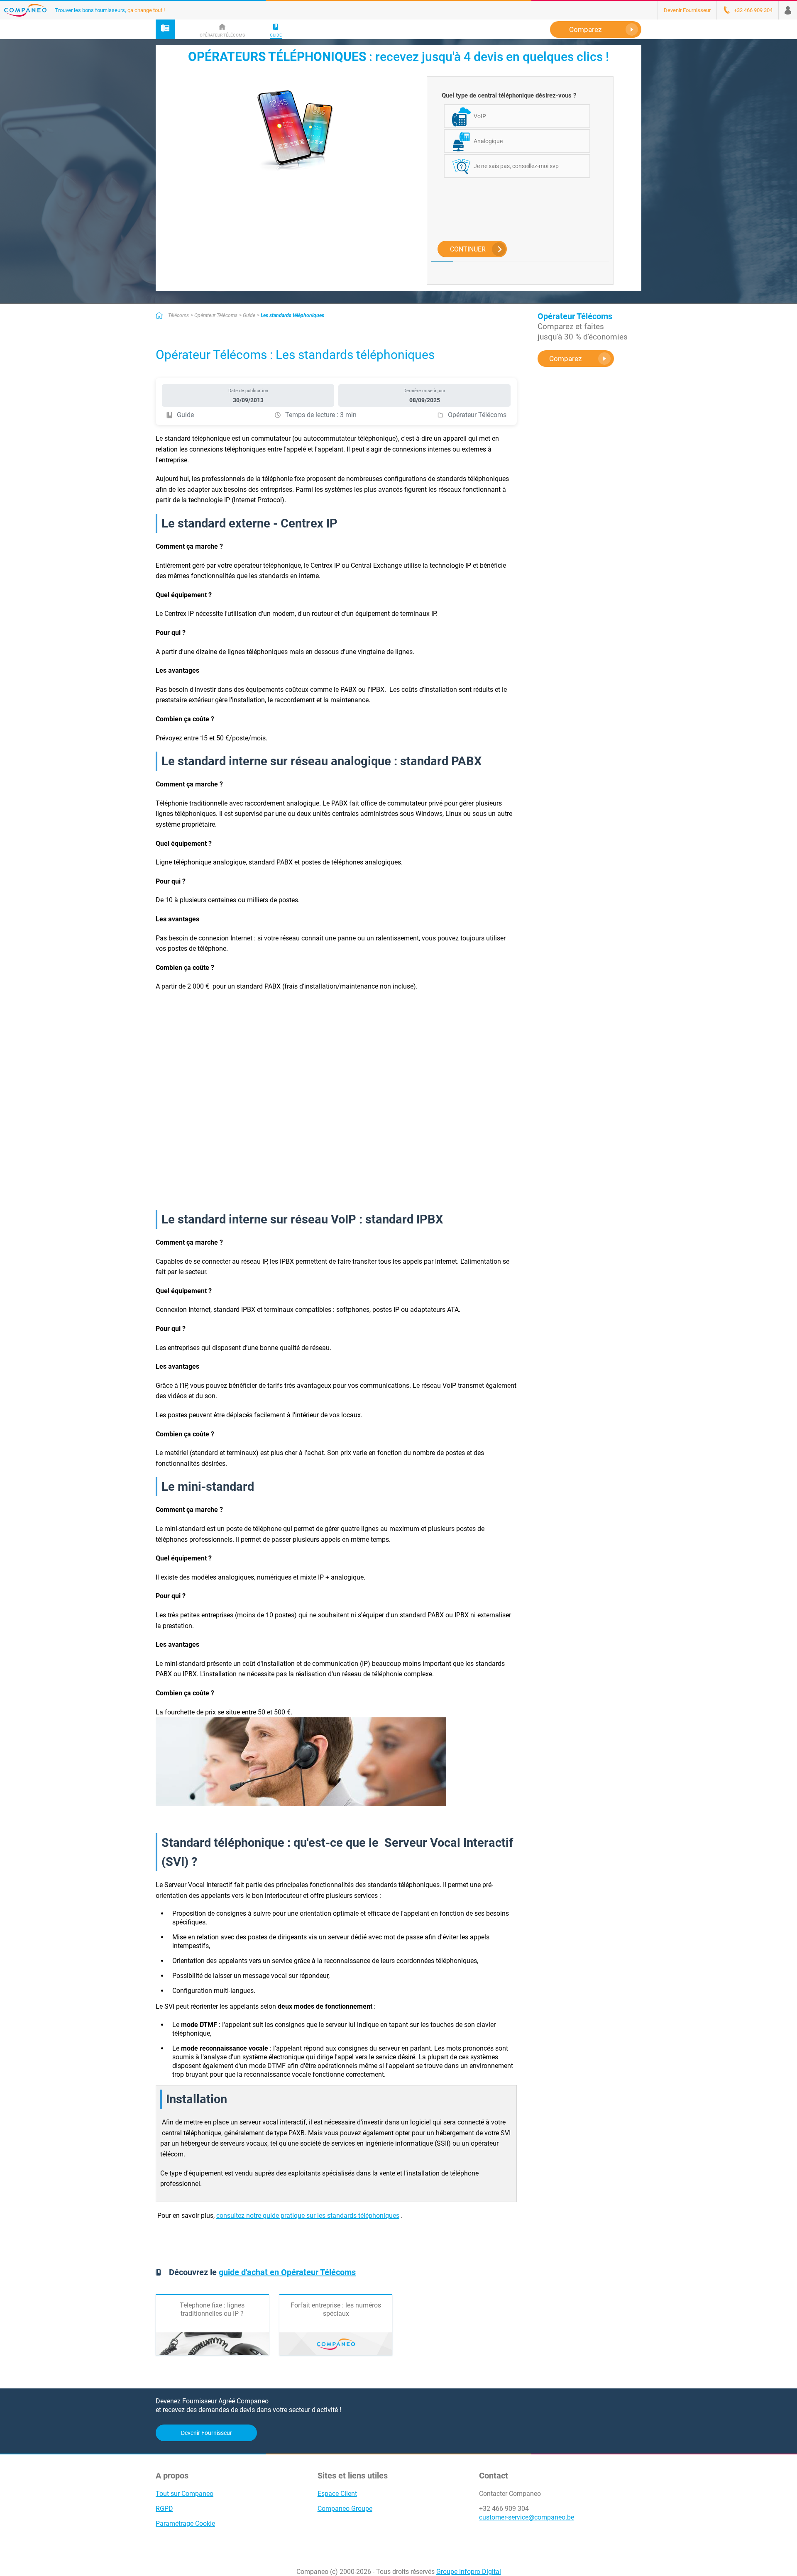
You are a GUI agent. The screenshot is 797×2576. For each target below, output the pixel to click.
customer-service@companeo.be (527, 2517)
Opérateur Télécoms (216, 315)
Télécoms (178, 315)
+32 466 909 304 (504, 2509)
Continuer (468, 249)
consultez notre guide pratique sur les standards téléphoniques (308, 2216)
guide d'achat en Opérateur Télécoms (287, 2272)
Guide (249, 315)
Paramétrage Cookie (185, 2524)
